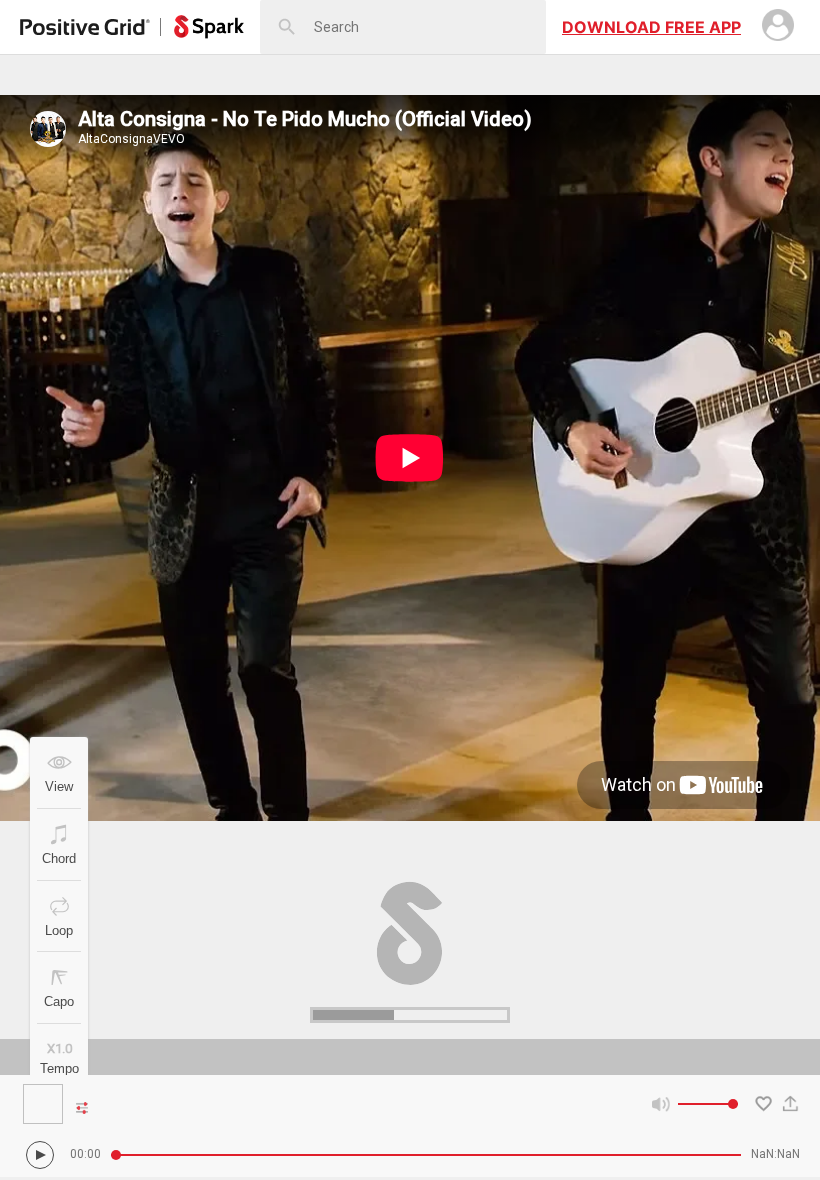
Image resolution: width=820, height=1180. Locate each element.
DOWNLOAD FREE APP (651, 27)
